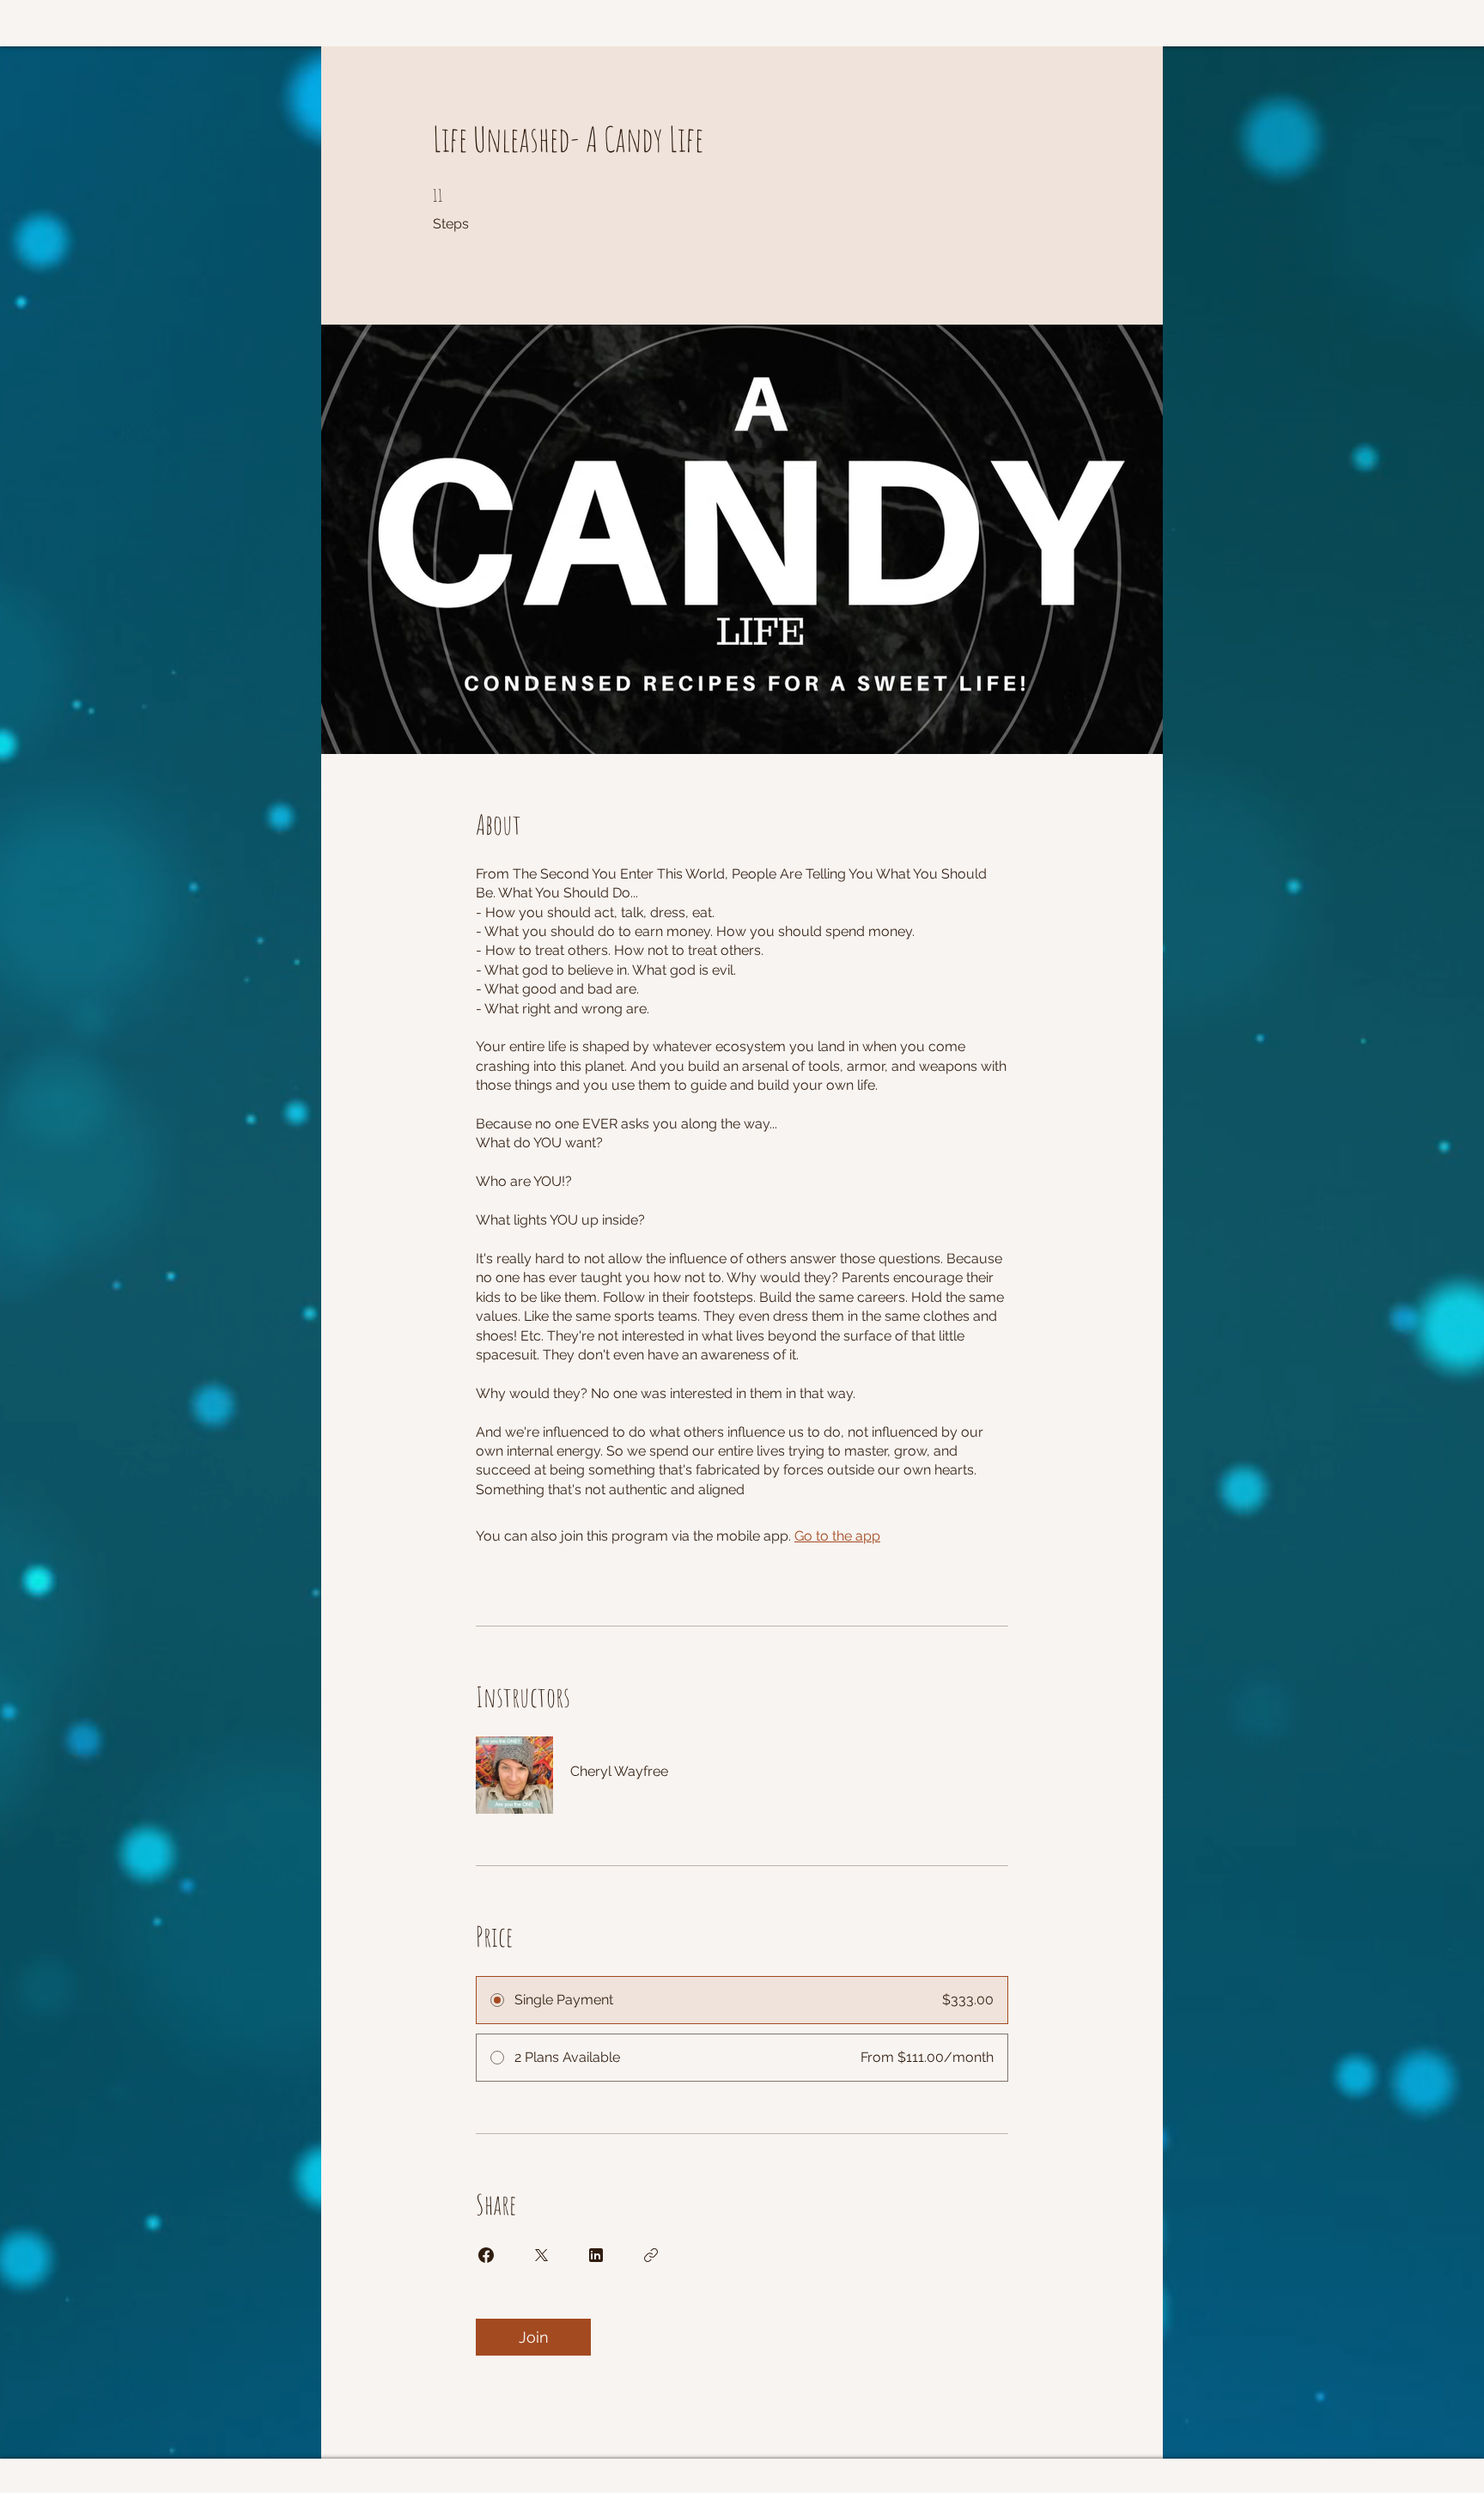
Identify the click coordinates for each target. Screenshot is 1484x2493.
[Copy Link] (651, 2255)
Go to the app (837, 1536)
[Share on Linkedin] (596, 2255)
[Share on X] (541, 2255)
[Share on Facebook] (486, 2255)
